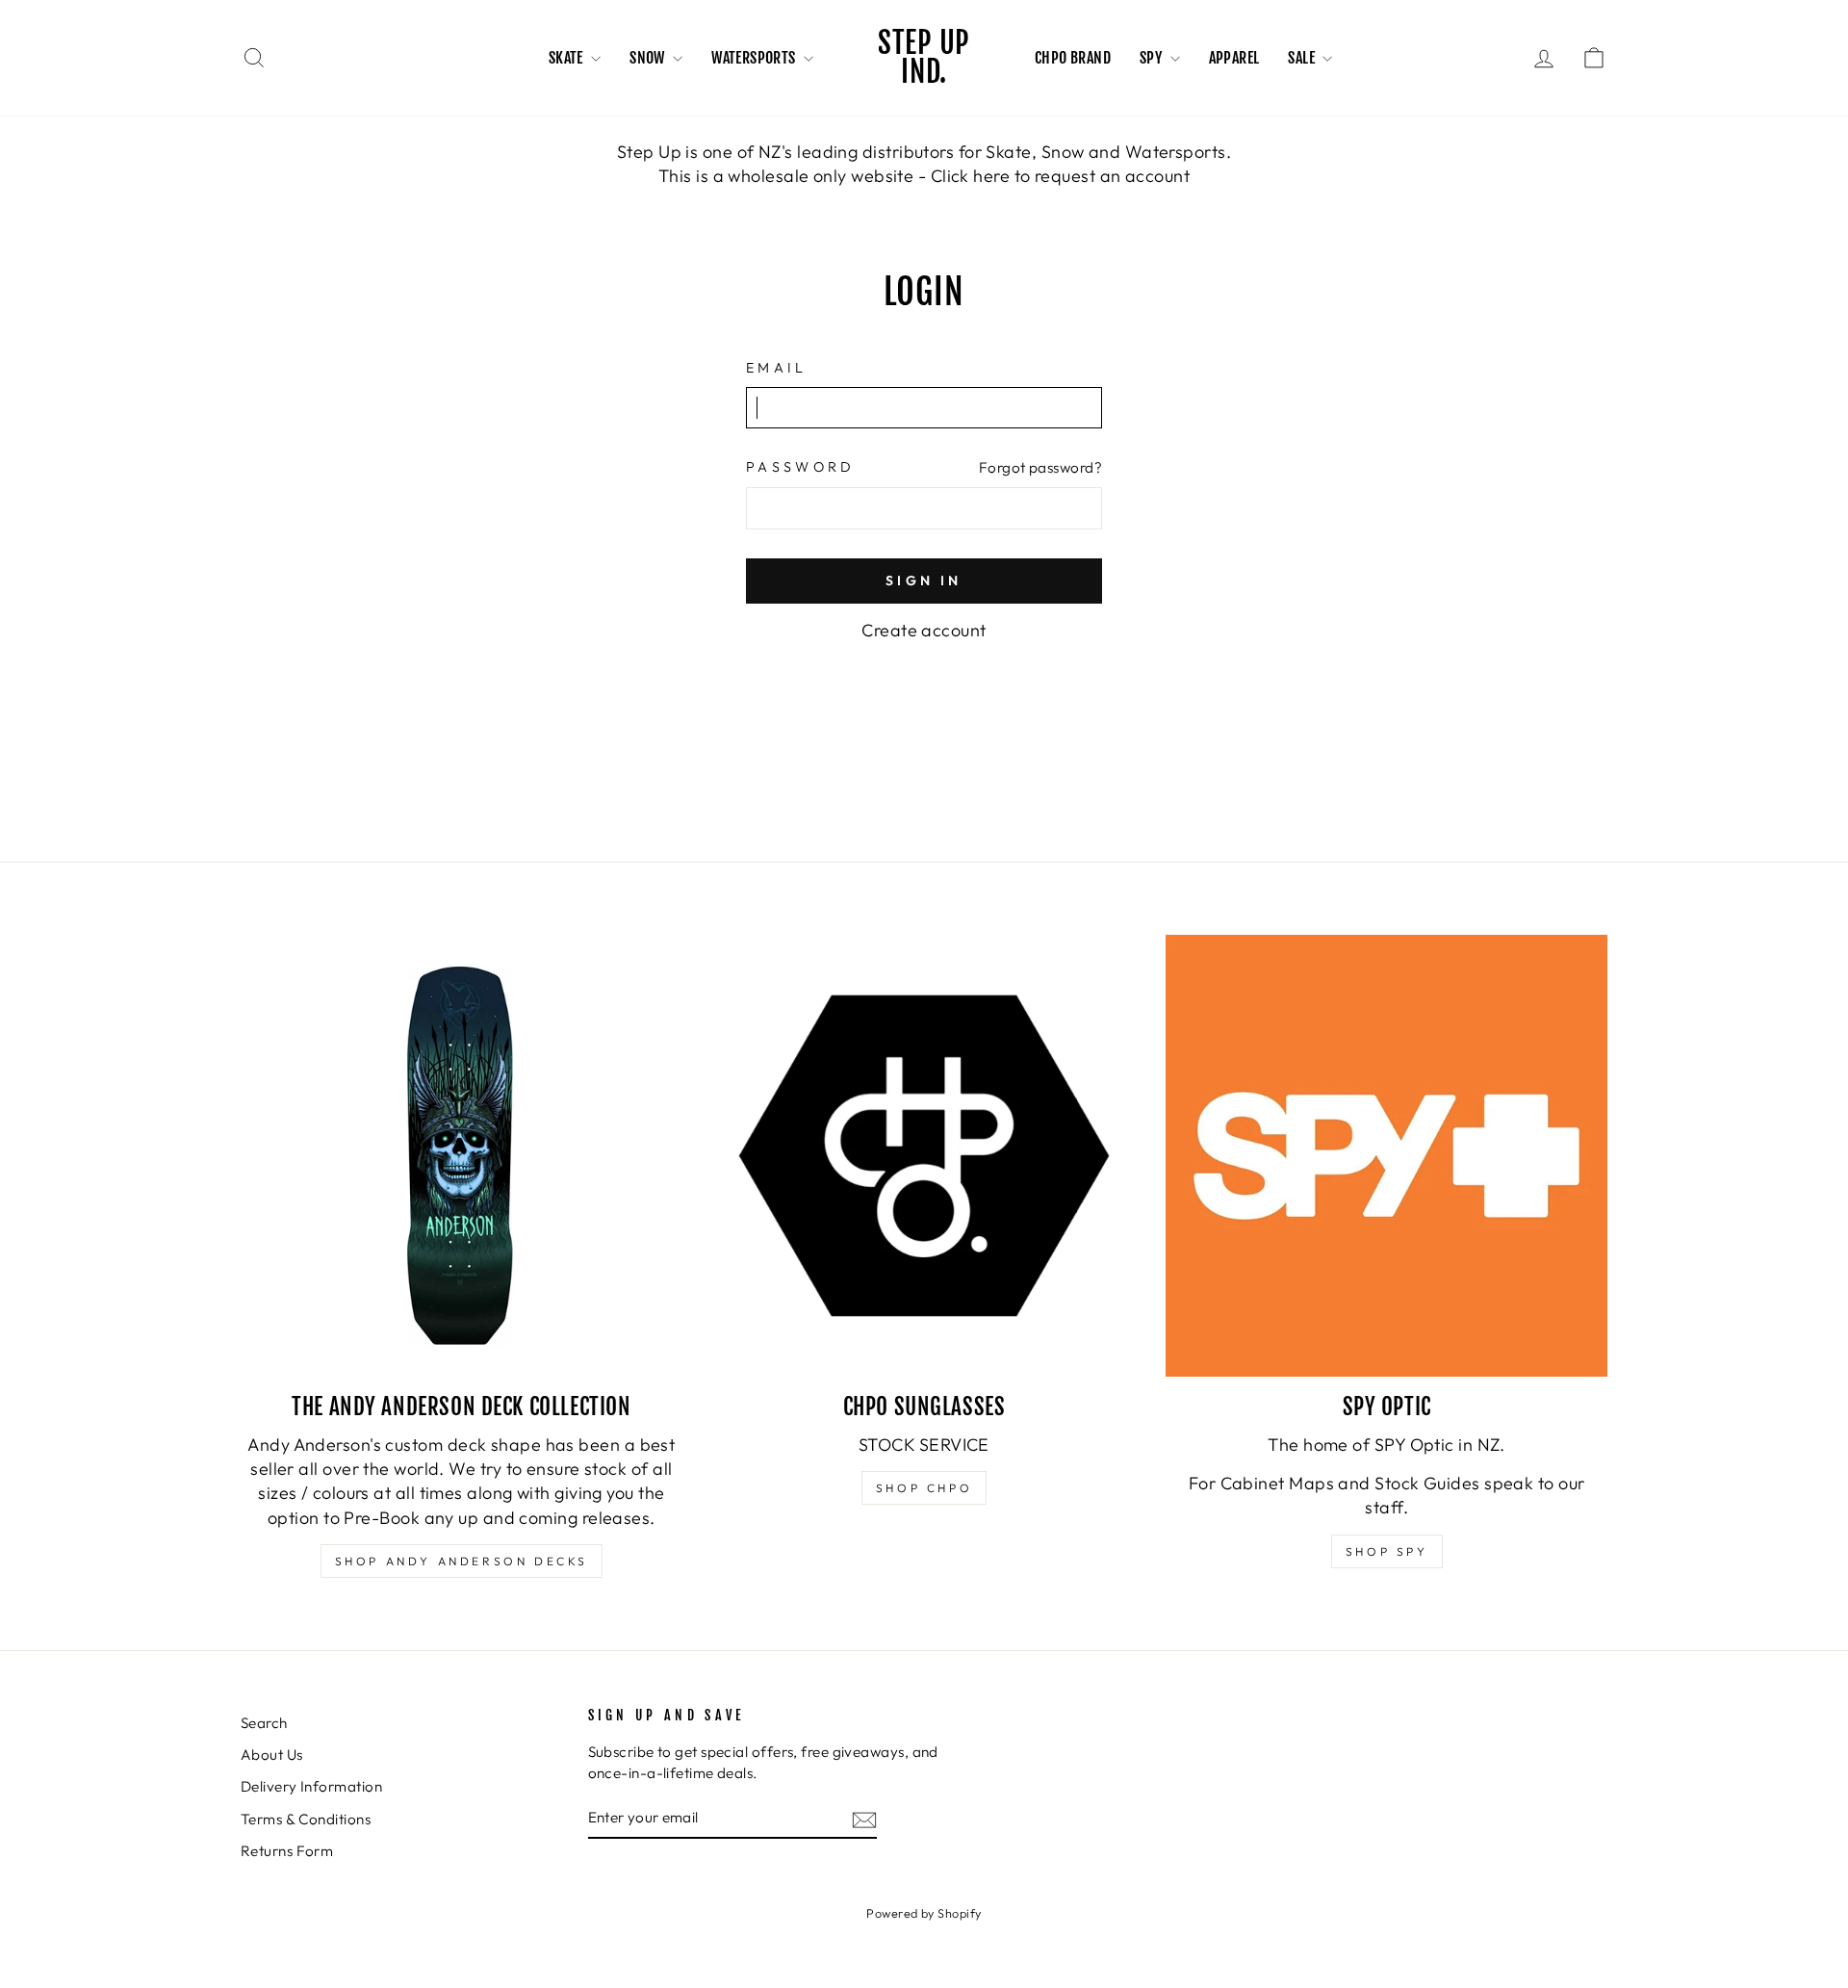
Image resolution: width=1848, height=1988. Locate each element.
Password (801, 467)
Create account (924, 630)
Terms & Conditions (306, 1819)
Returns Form (287, 1851)
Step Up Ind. (924, 57)
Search (264, 1723)
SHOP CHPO (924, 1488)
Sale (1303, 58)
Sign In (924, 581)
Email (777, 368)
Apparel (1234, 58)
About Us (272, 1755)
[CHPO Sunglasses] (924, 1156)
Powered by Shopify (924, 1913)
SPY (1153, 58)
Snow (649, 58)
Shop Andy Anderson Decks (462, 1561)
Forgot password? (1040, 467)
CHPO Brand (1073, 58)
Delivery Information (311, 1786)
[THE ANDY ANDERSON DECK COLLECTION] (462, 1156)
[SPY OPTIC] (1386, 1156)
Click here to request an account (1060, 176)
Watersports (755, 58)
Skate (567, 58)
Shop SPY (1387, 1551)
